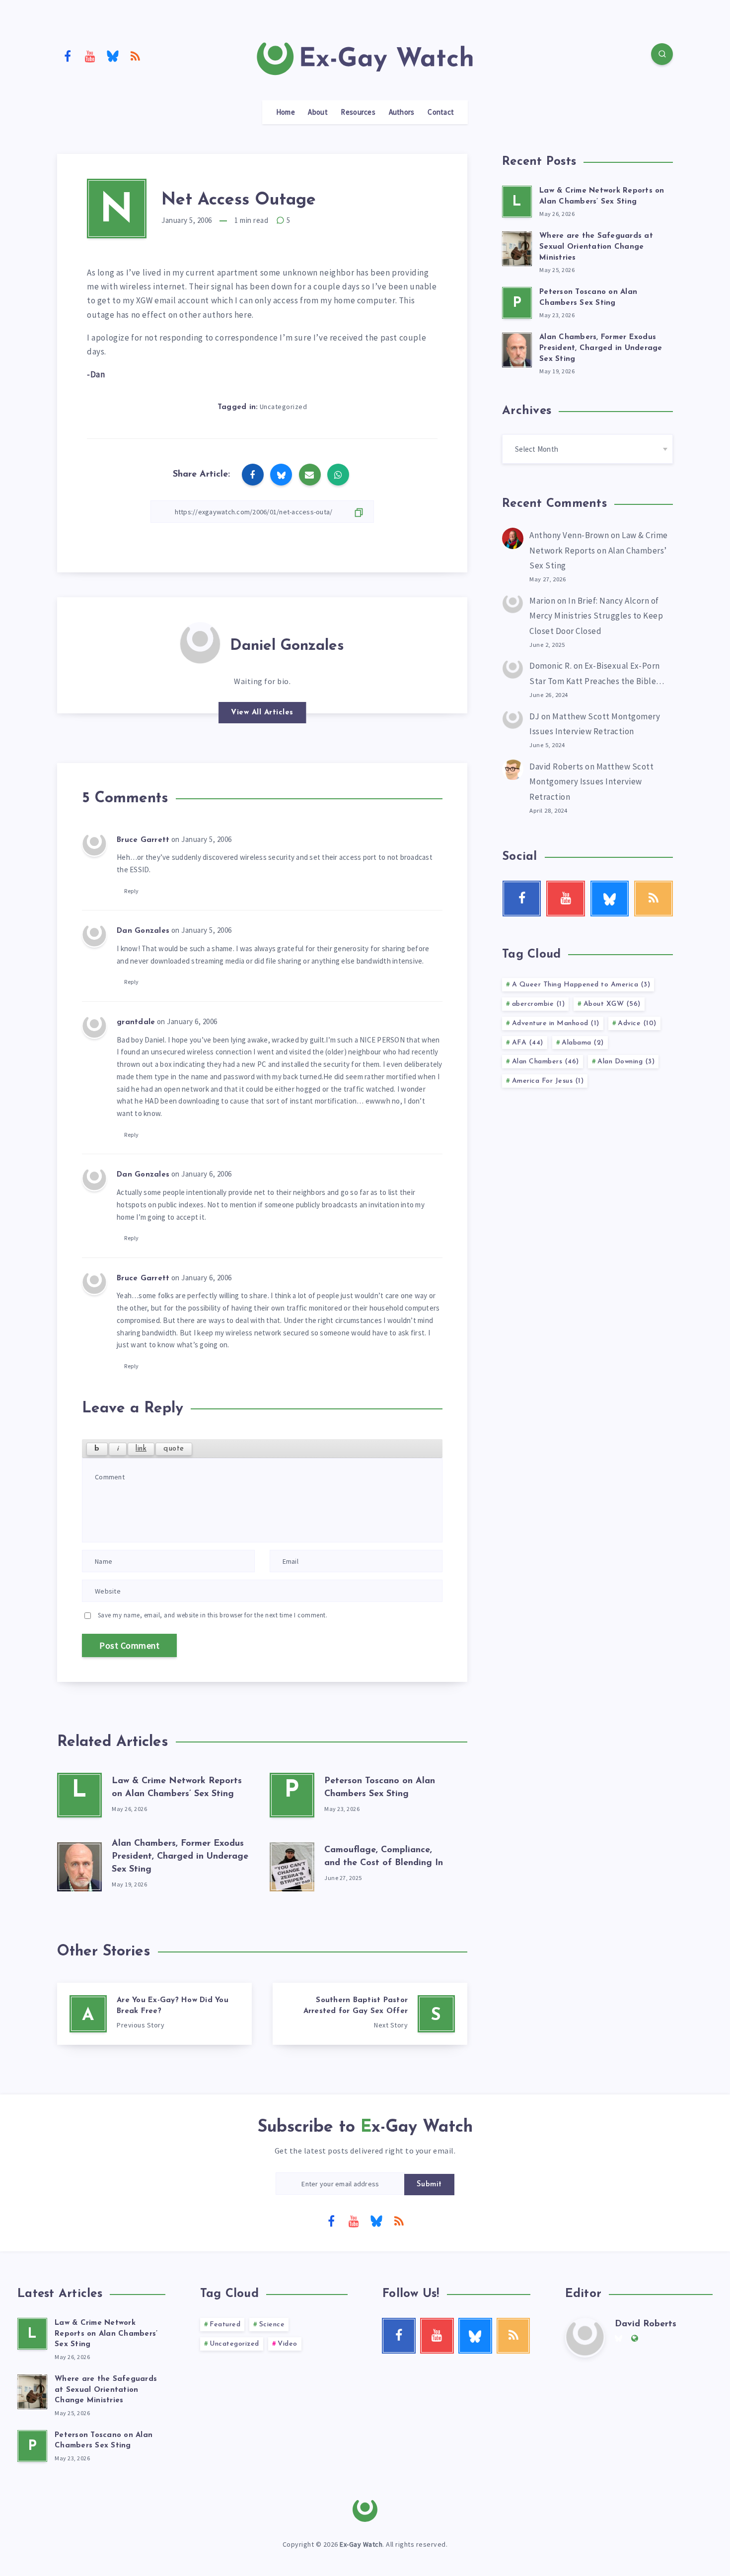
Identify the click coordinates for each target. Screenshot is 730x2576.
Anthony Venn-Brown (569, 535)
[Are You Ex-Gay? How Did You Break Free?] (154, 2014)
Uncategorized (284, 407)
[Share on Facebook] (253, 475)
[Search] (662, 54)
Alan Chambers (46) (546, 1062)
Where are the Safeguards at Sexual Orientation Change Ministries (596, 247)
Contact (441, 112)
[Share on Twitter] (281, 475)
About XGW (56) (612, 1004)
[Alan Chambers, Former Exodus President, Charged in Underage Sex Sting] (79, 1865)
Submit (429, 2185)
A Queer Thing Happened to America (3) (581, 985)
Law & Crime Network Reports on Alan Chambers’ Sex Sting (599, 550)
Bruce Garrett (143, 840)
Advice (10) (637, 1023)
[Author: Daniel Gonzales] (200, 642)
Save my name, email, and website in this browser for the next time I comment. (213, 1615)
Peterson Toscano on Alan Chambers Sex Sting (104, 2441)
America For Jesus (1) (548, 1081)
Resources (358, 112)
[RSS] (136, 56)
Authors (402, 112)
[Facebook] (68, 56)
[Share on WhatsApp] (338, 475)
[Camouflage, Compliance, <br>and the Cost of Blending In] (292, 1865)
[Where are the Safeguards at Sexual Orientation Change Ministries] (517, 247)
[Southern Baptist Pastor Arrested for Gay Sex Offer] (370, 2014)
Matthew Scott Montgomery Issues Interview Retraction (591, 782)
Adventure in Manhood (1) (556, 1023)
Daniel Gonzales (287, 646)
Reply (132, 891)
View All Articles (262, 713)
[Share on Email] (310, 475)
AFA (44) (528, 1043)
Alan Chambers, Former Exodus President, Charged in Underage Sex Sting (180, 1857)
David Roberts (556, 766)
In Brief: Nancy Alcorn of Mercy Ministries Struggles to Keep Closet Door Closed (596, 616)
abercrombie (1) (539, 1004)
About (318, 112)
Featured (225, 2325)
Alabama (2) (583, 1043)
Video (288, 2344)
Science (272, 2325)
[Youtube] (90, 56)
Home (286, 112)
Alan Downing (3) (626, 1062)
